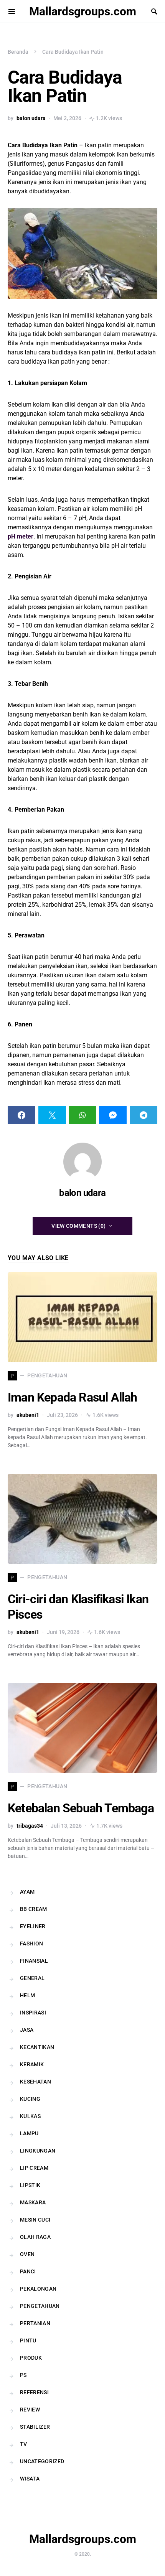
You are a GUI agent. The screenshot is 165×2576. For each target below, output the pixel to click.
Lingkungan (38, 2151)
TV (24, 2444)
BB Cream (34, 1909)
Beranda (18, 52)
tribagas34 (30, 1826)
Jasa (27, 2030)
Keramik (32, 2064)
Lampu (29, 2133)
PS (23, 2375)
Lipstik (30, 2185)
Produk (31, 2358)
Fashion (31, 1944)
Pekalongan (38, 2289)
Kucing (30, 2099)
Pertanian (35, 2323)
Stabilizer (35, 2427)
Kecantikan (37, 2047)
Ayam (27, 1892)
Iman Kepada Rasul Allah (73, 1397)
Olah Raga (35, 2237)
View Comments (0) (78, 1226)
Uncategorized (42, 2461)
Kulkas (30, 2116)
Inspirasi (33, 2013)
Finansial (34, 1961)
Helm (27, 1995)
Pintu (28, 2340)
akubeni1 (28, 1415)
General (32, 1978)
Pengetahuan (40, 2306)
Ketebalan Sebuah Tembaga (81, 1808)
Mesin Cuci (35, 2220)
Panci (28, 2271)
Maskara (33, 2202)
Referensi (34, 2392)
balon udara (31, 118)
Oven (27, 2254)
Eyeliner (33, 1926)
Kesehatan (35, 2082)
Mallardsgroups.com (83, 11)
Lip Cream (34, 2168)
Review (30, 2410)
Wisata (30, 2479)
